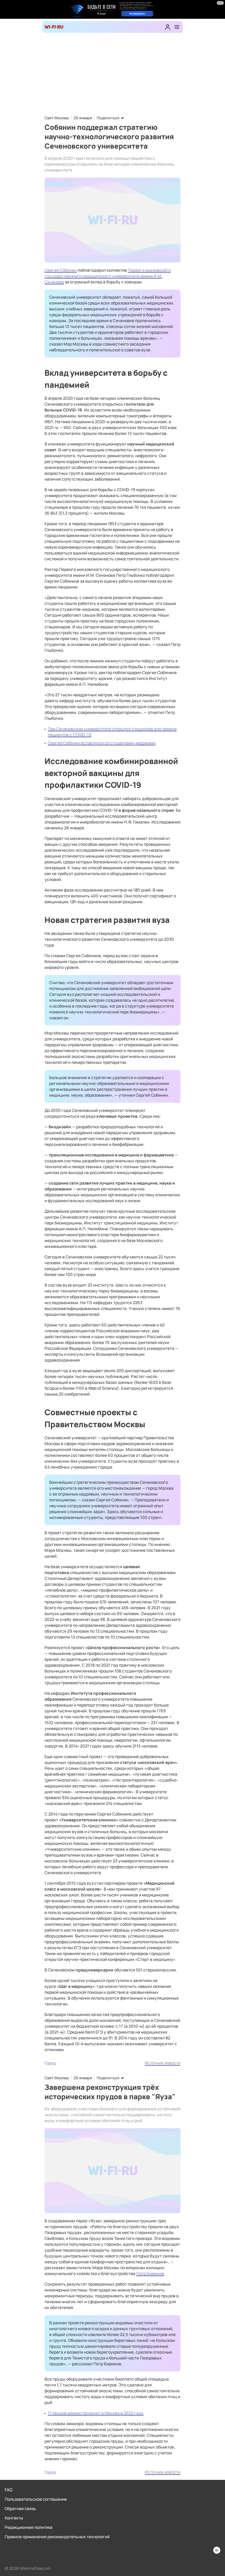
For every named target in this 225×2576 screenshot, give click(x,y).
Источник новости (163, 2063)
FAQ (8, 2490)
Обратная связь (20, 2508)
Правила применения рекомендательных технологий (57, 2537)
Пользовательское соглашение (36, 2499)
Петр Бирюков (150, 2273)
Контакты (14, 2518)
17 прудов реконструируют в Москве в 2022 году (96, 2413)
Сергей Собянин (61, 270)
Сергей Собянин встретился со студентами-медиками (102, 743)
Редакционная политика (29, 2527)
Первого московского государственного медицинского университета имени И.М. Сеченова (108, 276)
